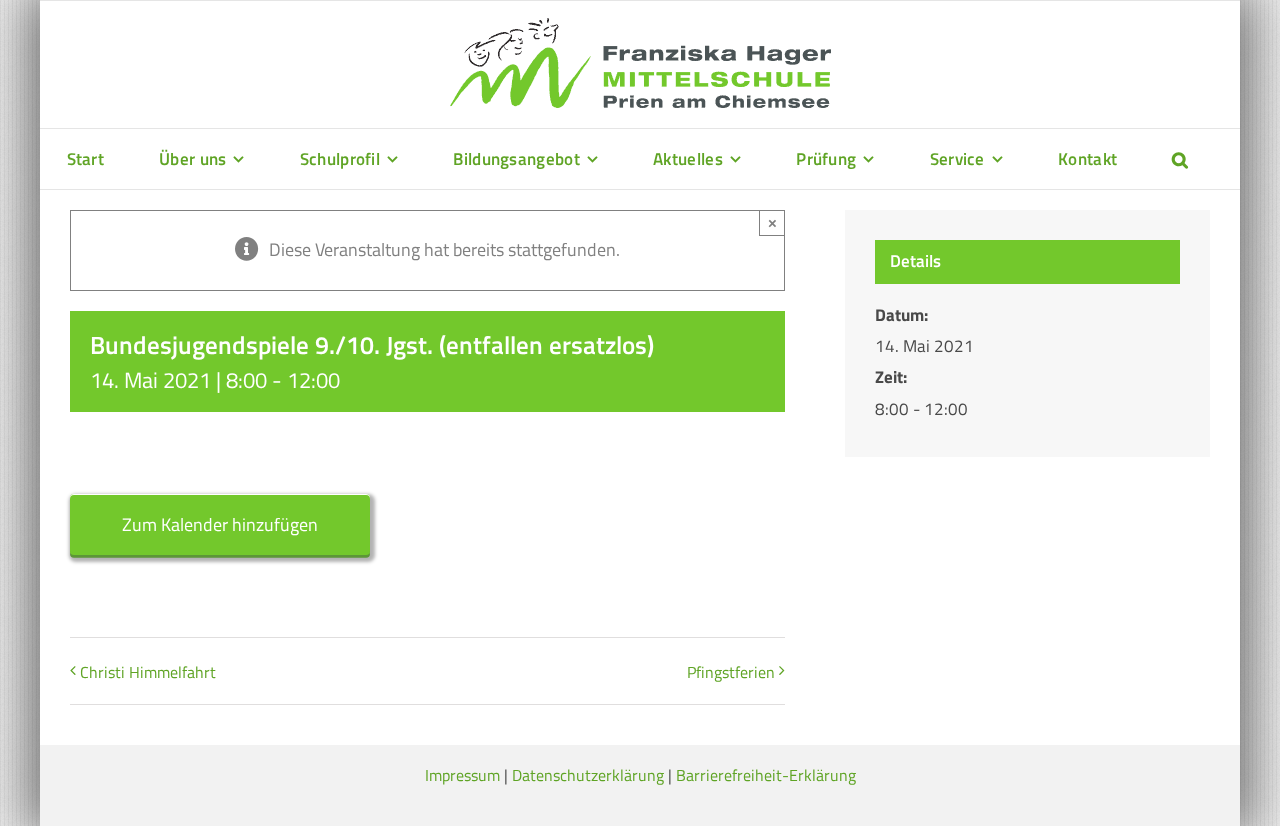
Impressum (462, 775)
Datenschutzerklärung (588, 775)
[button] (1180, 159)
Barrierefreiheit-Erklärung (766, 775)
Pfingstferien (731, 672)
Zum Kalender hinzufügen (220, 524)
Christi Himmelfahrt (148, 672)
